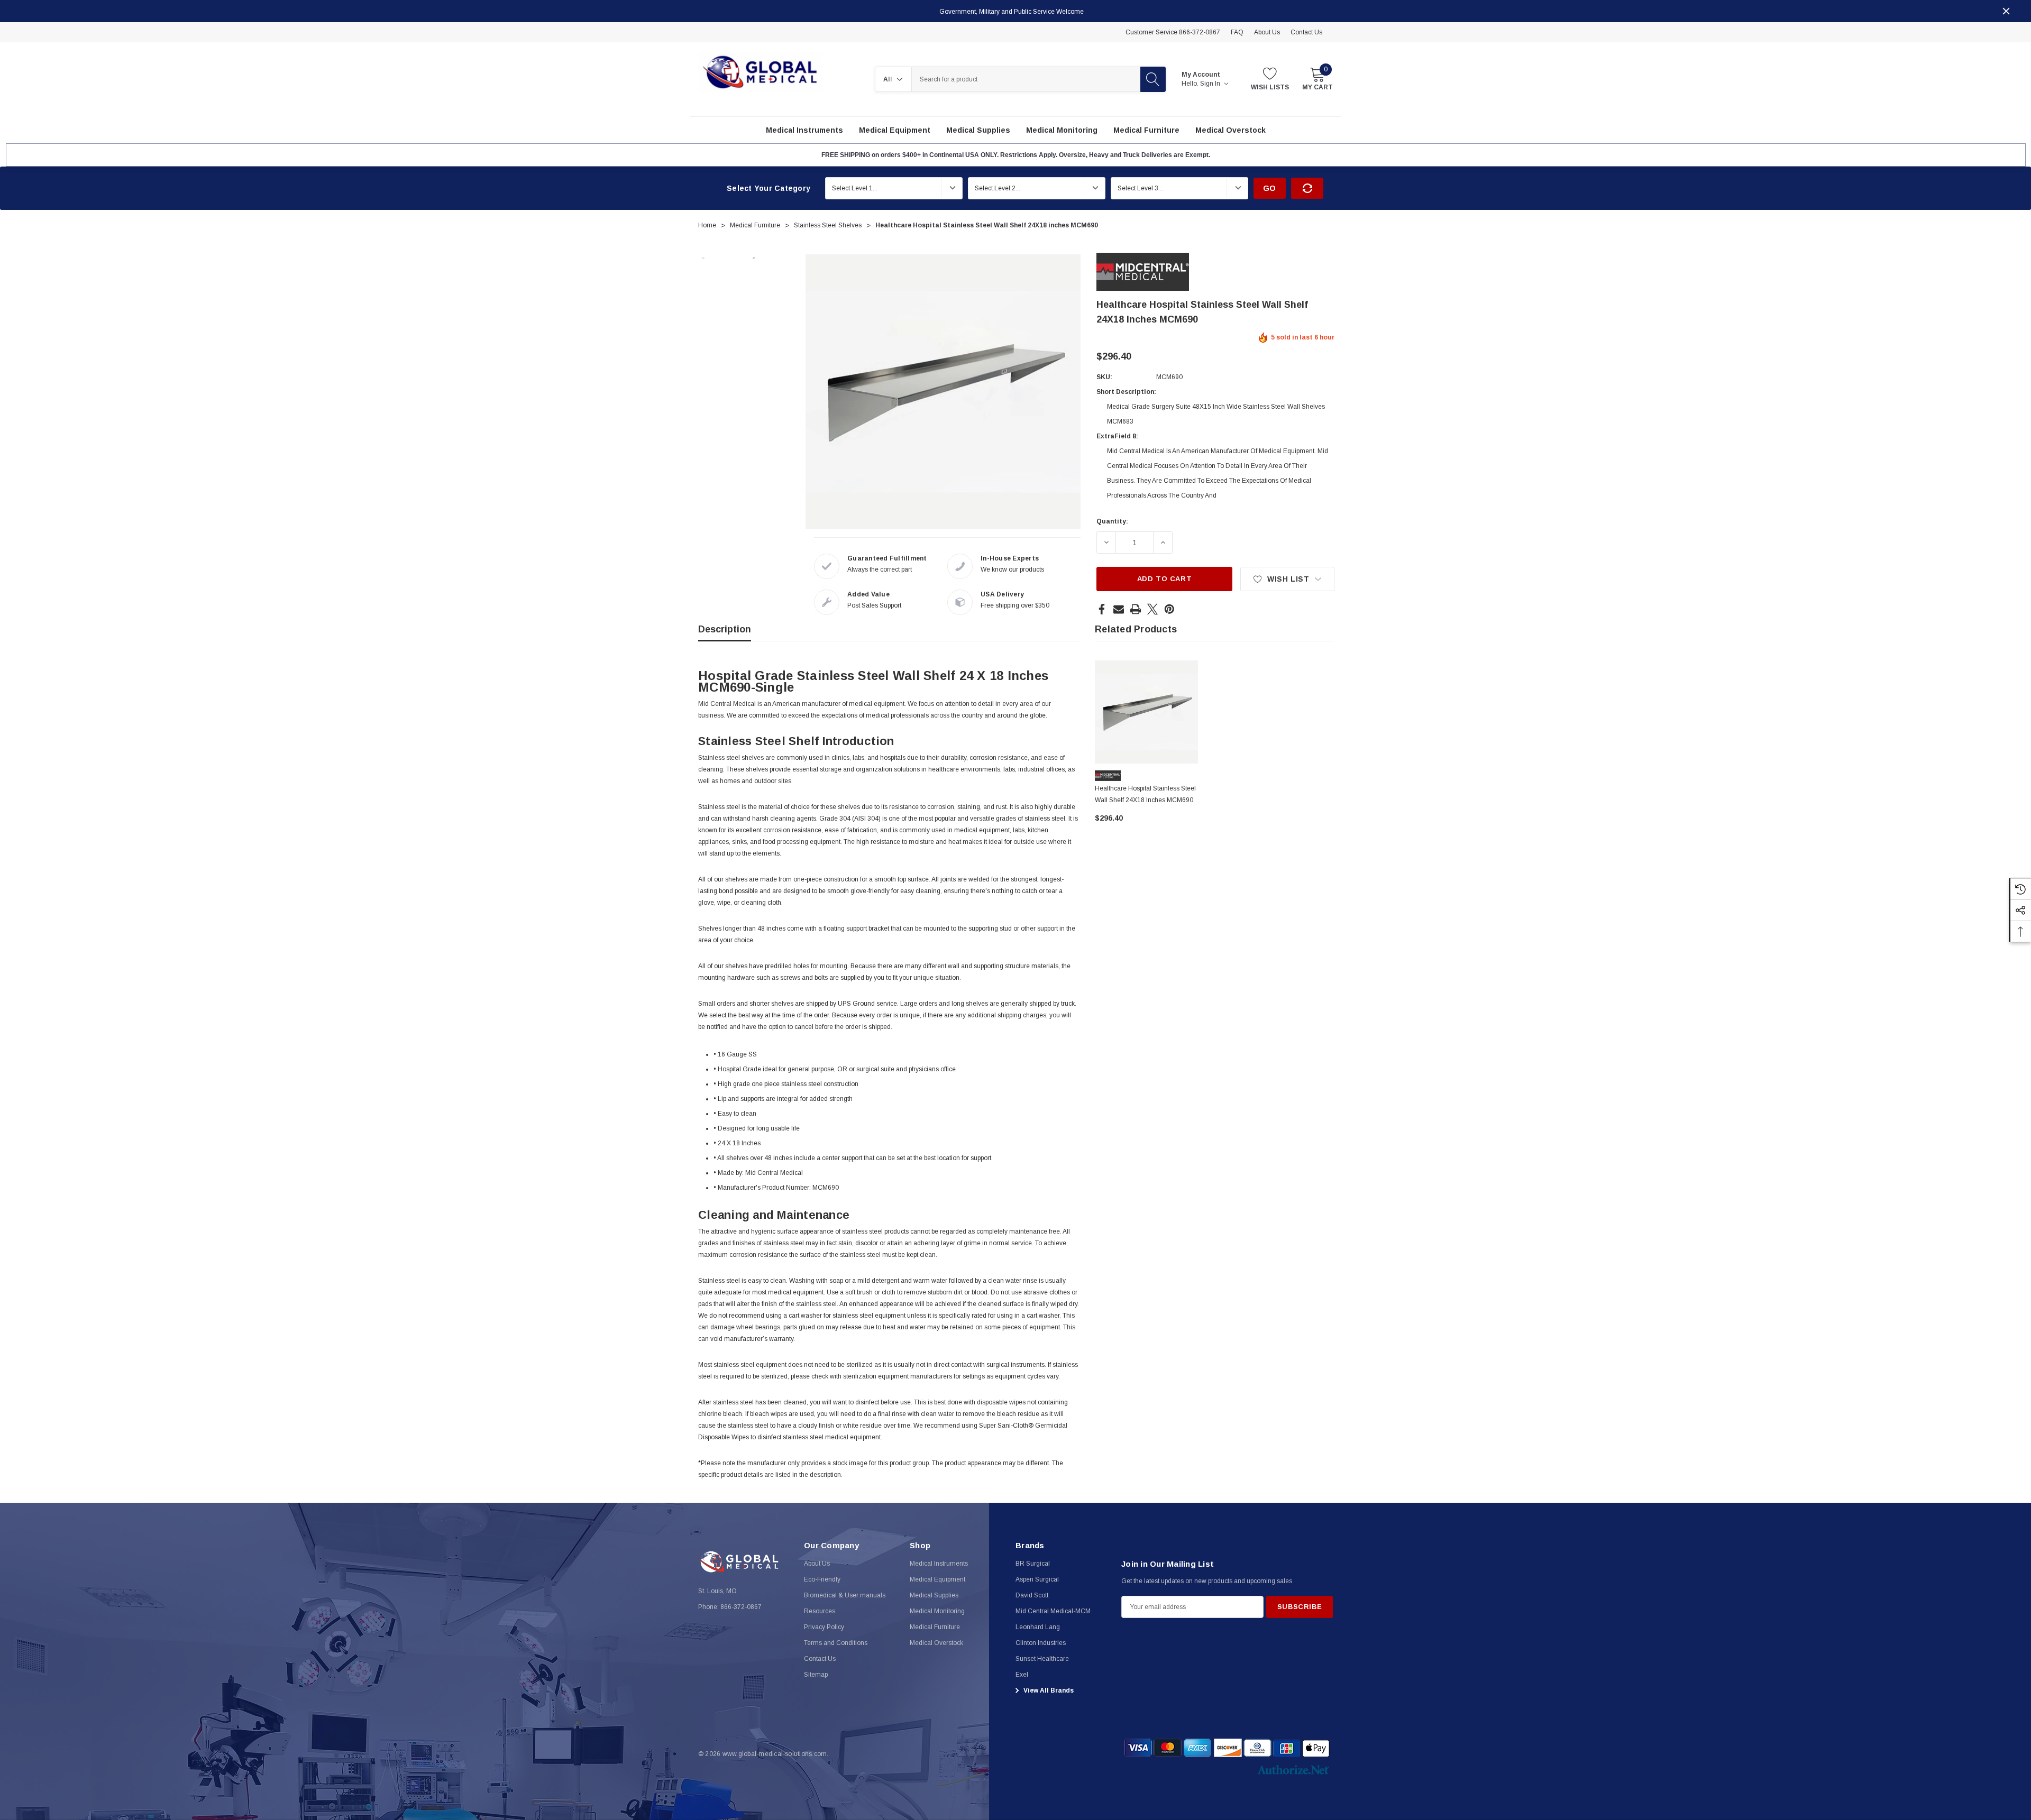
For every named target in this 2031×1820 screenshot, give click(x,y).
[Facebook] (1102, 609)
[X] (1152, 609)
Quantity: (1112, 521)
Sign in (1211, 84)
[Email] (1119, 609)
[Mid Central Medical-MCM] (1143, 271)
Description (725, 629)
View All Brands (1048, 1690)
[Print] (1136, 609)
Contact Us (1306, 32)
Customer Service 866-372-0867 (1173, 32)
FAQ (1237, 32)
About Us (1267, 32)
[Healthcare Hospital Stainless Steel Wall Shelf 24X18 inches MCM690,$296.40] (1146, 712)
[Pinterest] (1169, 609)
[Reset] (1307, 188)
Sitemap (816, 1675)
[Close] (2006, 11)
